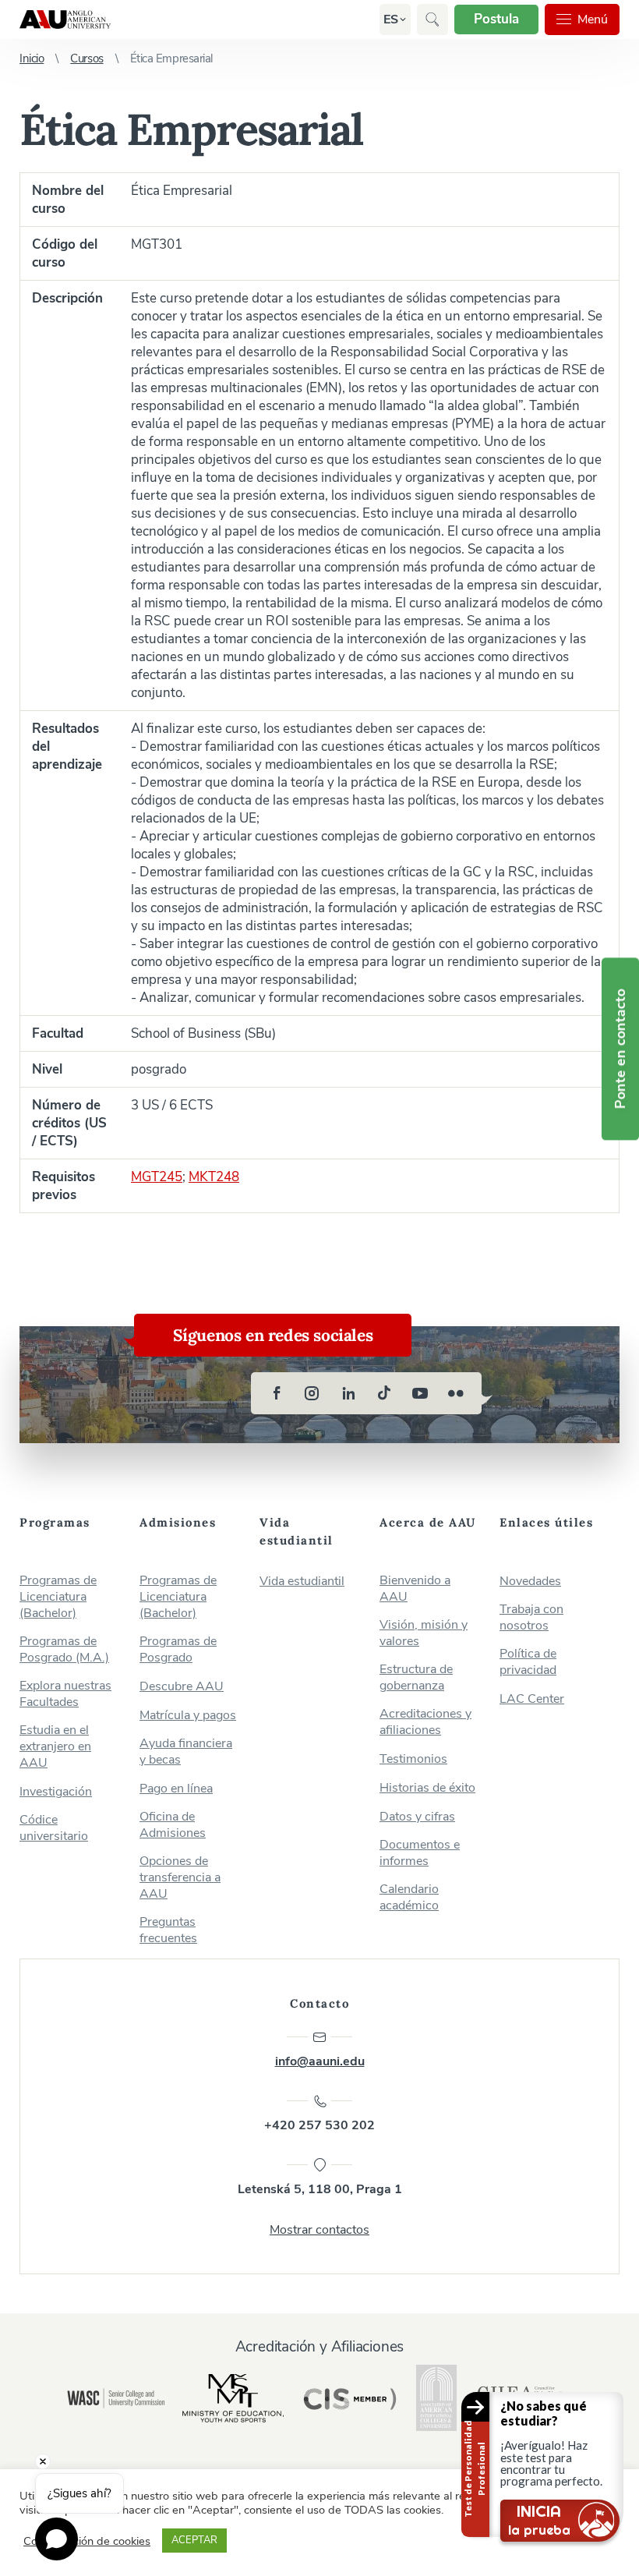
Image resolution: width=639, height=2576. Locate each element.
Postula (496, 19)
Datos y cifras (417, 1817)
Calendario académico (409, 1898)
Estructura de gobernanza (416, 1678)
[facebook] (277, 1393)
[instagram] (312, 1393)
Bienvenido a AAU (415, 1589)
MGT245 (157, 1177)
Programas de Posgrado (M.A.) (64, 1650)
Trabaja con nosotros (531, 1618)
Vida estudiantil (302, 1582)
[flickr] (456, 1393)
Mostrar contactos (319, 2230)
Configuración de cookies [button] (87, 2541)
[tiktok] (384, 1393)
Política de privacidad (528, 1662)
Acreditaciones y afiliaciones (425, 1722)
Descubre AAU (182, 1687)
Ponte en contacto (620, 1049)
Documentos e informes (420, 1853)
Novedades (530, 1582)
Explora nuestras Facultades (65, 1694)
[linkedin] (348, 1393)
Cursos (86, 58)
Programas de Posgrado (178, 1650)
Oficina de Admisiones (173, 1825)
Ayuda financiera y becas (186, 1752)
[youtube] (420, 1393)
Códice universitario (54, 1828)
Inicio (32, 58)
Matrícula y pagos (188, 1716)
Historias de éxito (427, 1788)
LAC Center (532, 1699)
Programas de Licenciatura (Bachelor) (58, 1597)
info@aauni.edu (320, 2061)
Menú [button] (593, 19)
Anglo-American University (65, 19)
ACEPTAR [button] (194, 2540)
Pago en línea (176, 1789)
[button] (391, 19)
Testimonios (413, 1759)
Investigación (56, 1792)
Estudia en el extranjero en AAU (55, 1747)
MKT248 (214, 1177)
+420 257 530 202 (319, 2125)
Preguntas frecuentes (168, 1930)
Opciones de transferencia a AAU (180, 1878)
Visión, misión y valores (424, 1633)
